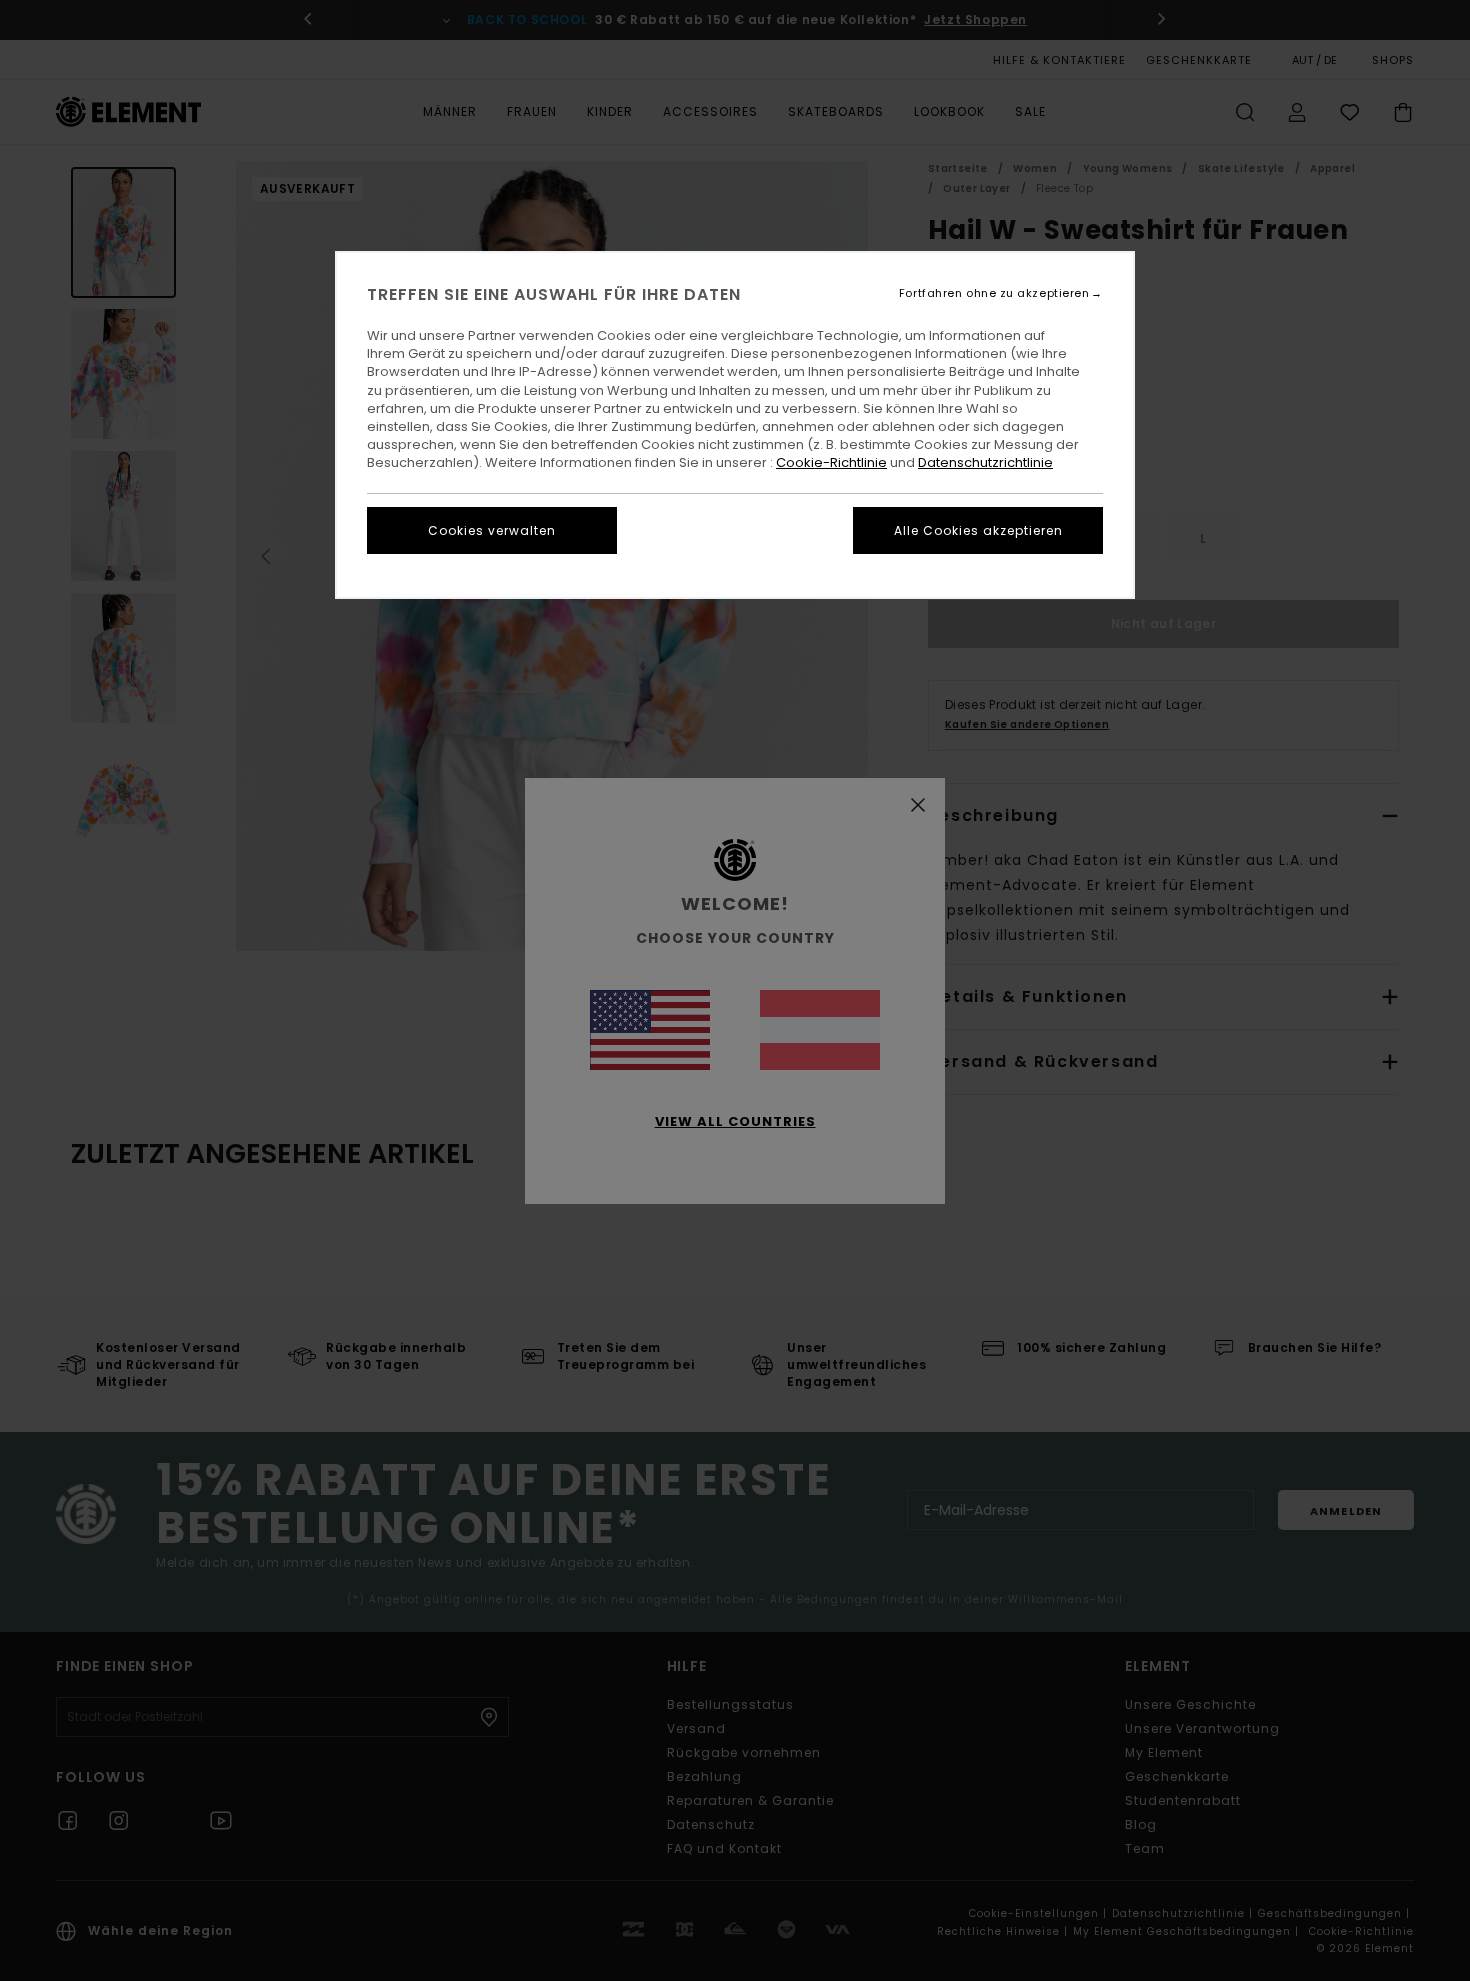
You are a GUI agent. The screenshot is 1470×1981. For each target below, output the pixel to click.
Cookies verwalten (492, 530)
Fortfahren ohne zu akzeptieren (994, 293)
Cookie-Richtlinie (831, 462)
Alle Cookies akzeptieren (978, 530)
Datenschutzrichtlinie (985, 462)
